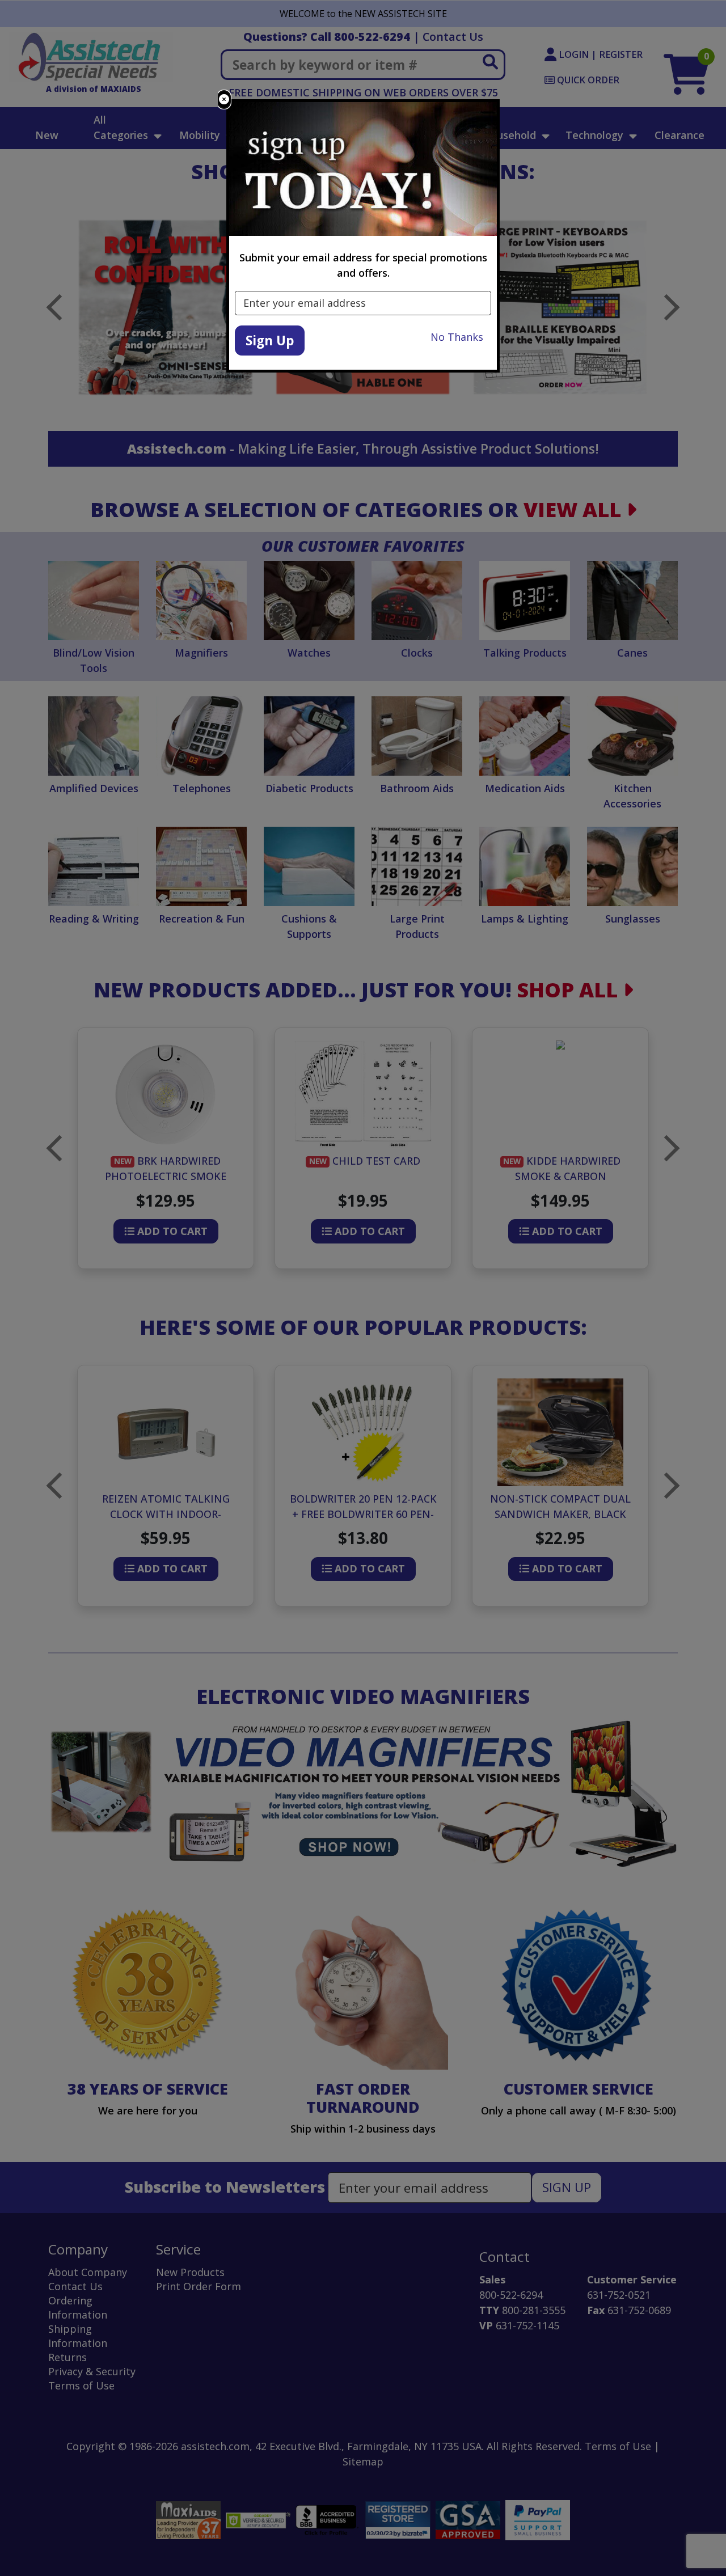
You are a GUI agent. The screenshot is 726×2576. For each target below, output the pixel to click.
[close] (224, 100)
